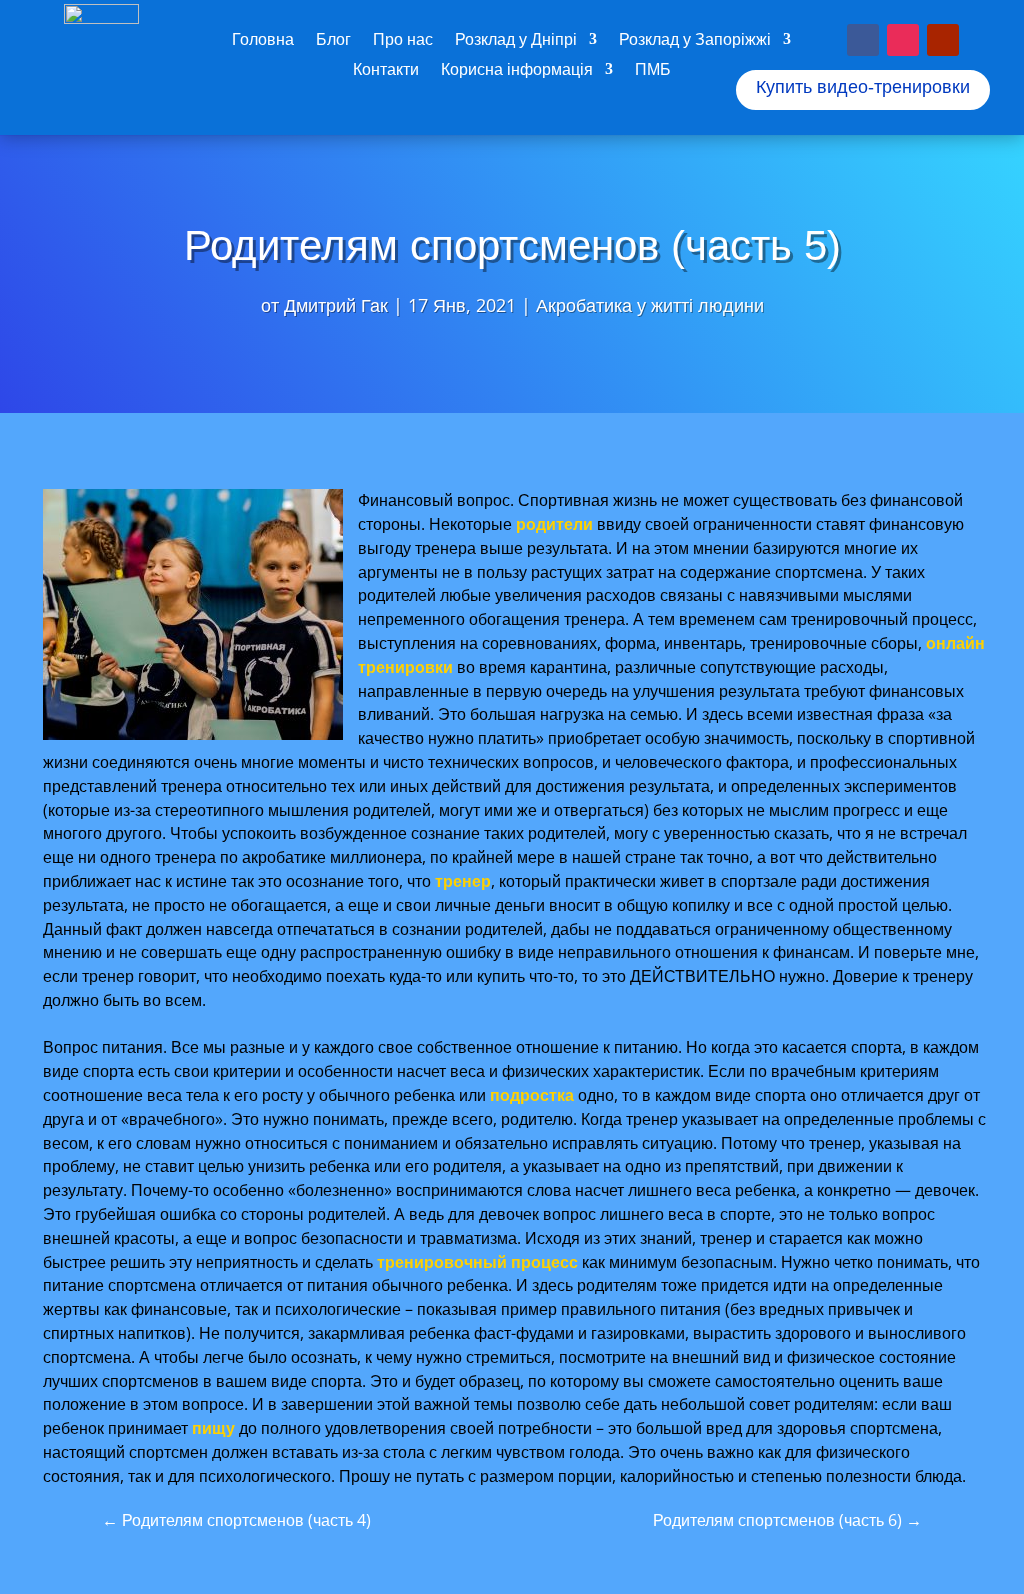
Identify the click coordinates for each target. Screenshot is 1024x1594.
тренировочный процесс (477, 1262)
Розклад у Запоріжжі (695, 41)
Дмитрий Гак (336, 305)
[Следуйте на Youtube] (943, 40)
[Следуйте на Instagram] (903, 40)
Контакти (386, 71)
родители (554, 524)
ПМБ (653, 71)
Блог (333, 41)
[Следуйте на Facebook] (863, 40)
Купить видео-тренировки (863, 87)
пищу (213, 1428)
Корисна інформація (517, 71)
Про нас (403, 41)
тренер (463, 881)
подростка (532, 1095)
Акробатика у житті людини (650, 305)
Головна (263, 41)
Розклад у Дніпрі (516, 41)
